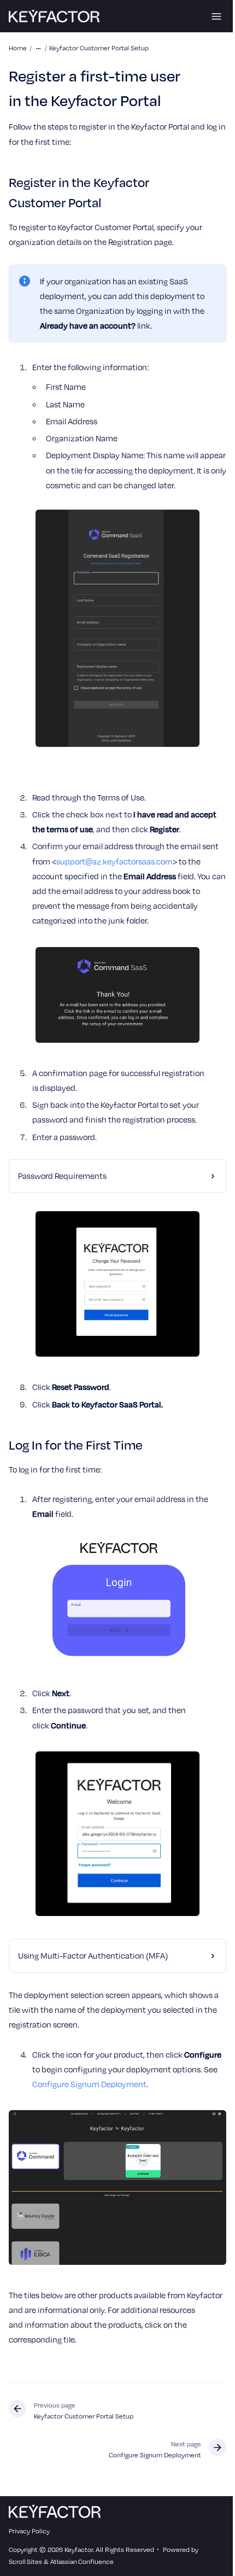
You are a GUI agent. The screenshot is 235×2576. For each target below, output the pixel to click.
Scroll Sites (25, 2570)
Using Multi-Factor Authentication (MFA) (93, 1971)
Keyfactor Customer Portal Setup (99, 48)
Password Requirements (62, 1190)
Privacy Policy (29, 2539)
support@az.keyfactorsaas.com (114, 861)
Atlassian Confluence (82, 2570)
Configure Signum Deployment (136, 2099)
